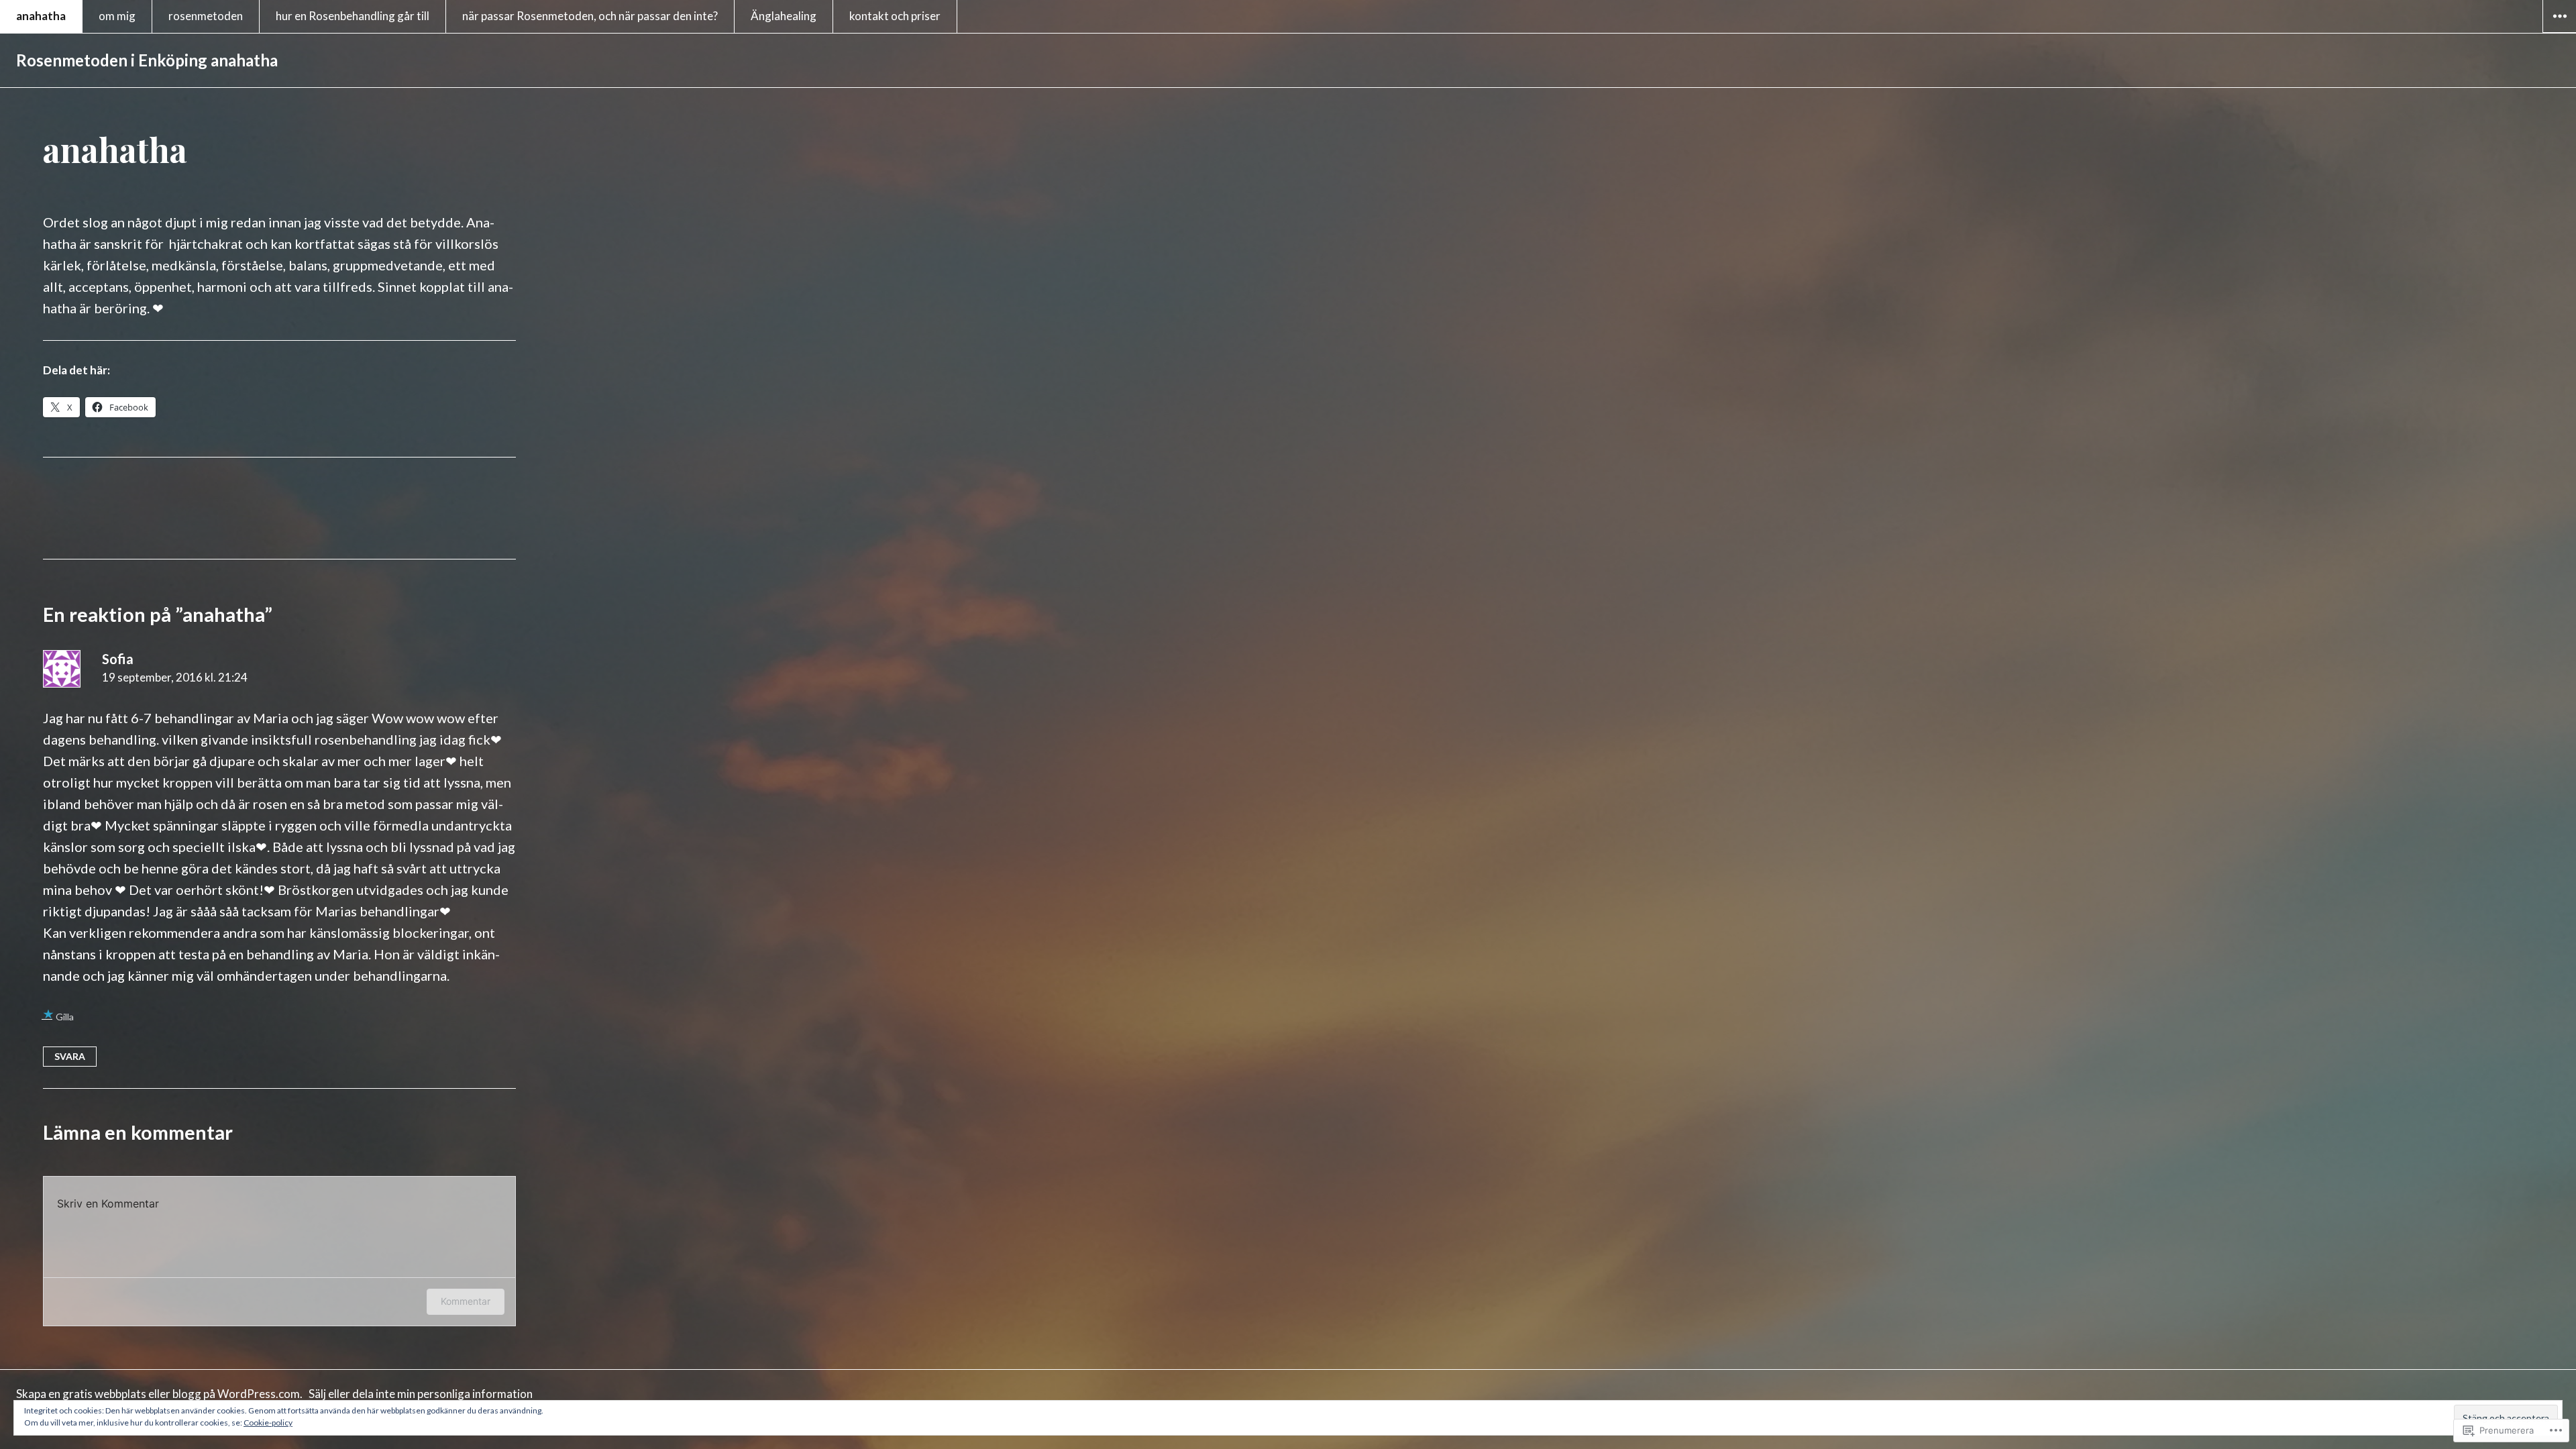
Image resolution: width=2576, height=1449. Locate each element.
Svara (70, 1056)
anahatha (41, 16)
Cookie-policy (268, 1423)
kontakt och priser (895, 16)
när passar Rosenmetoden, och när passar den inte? (590, 16)
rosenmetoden (206, 16)
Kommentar (466, 1301)
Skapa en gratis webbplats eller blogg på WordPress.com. (159, 1394)
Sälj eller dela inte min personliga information (421, 1394)
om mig (117, 16)
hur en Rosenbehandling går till (353, 16)
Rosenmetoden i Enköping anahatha (147, 60)
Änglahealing (784, 16)
